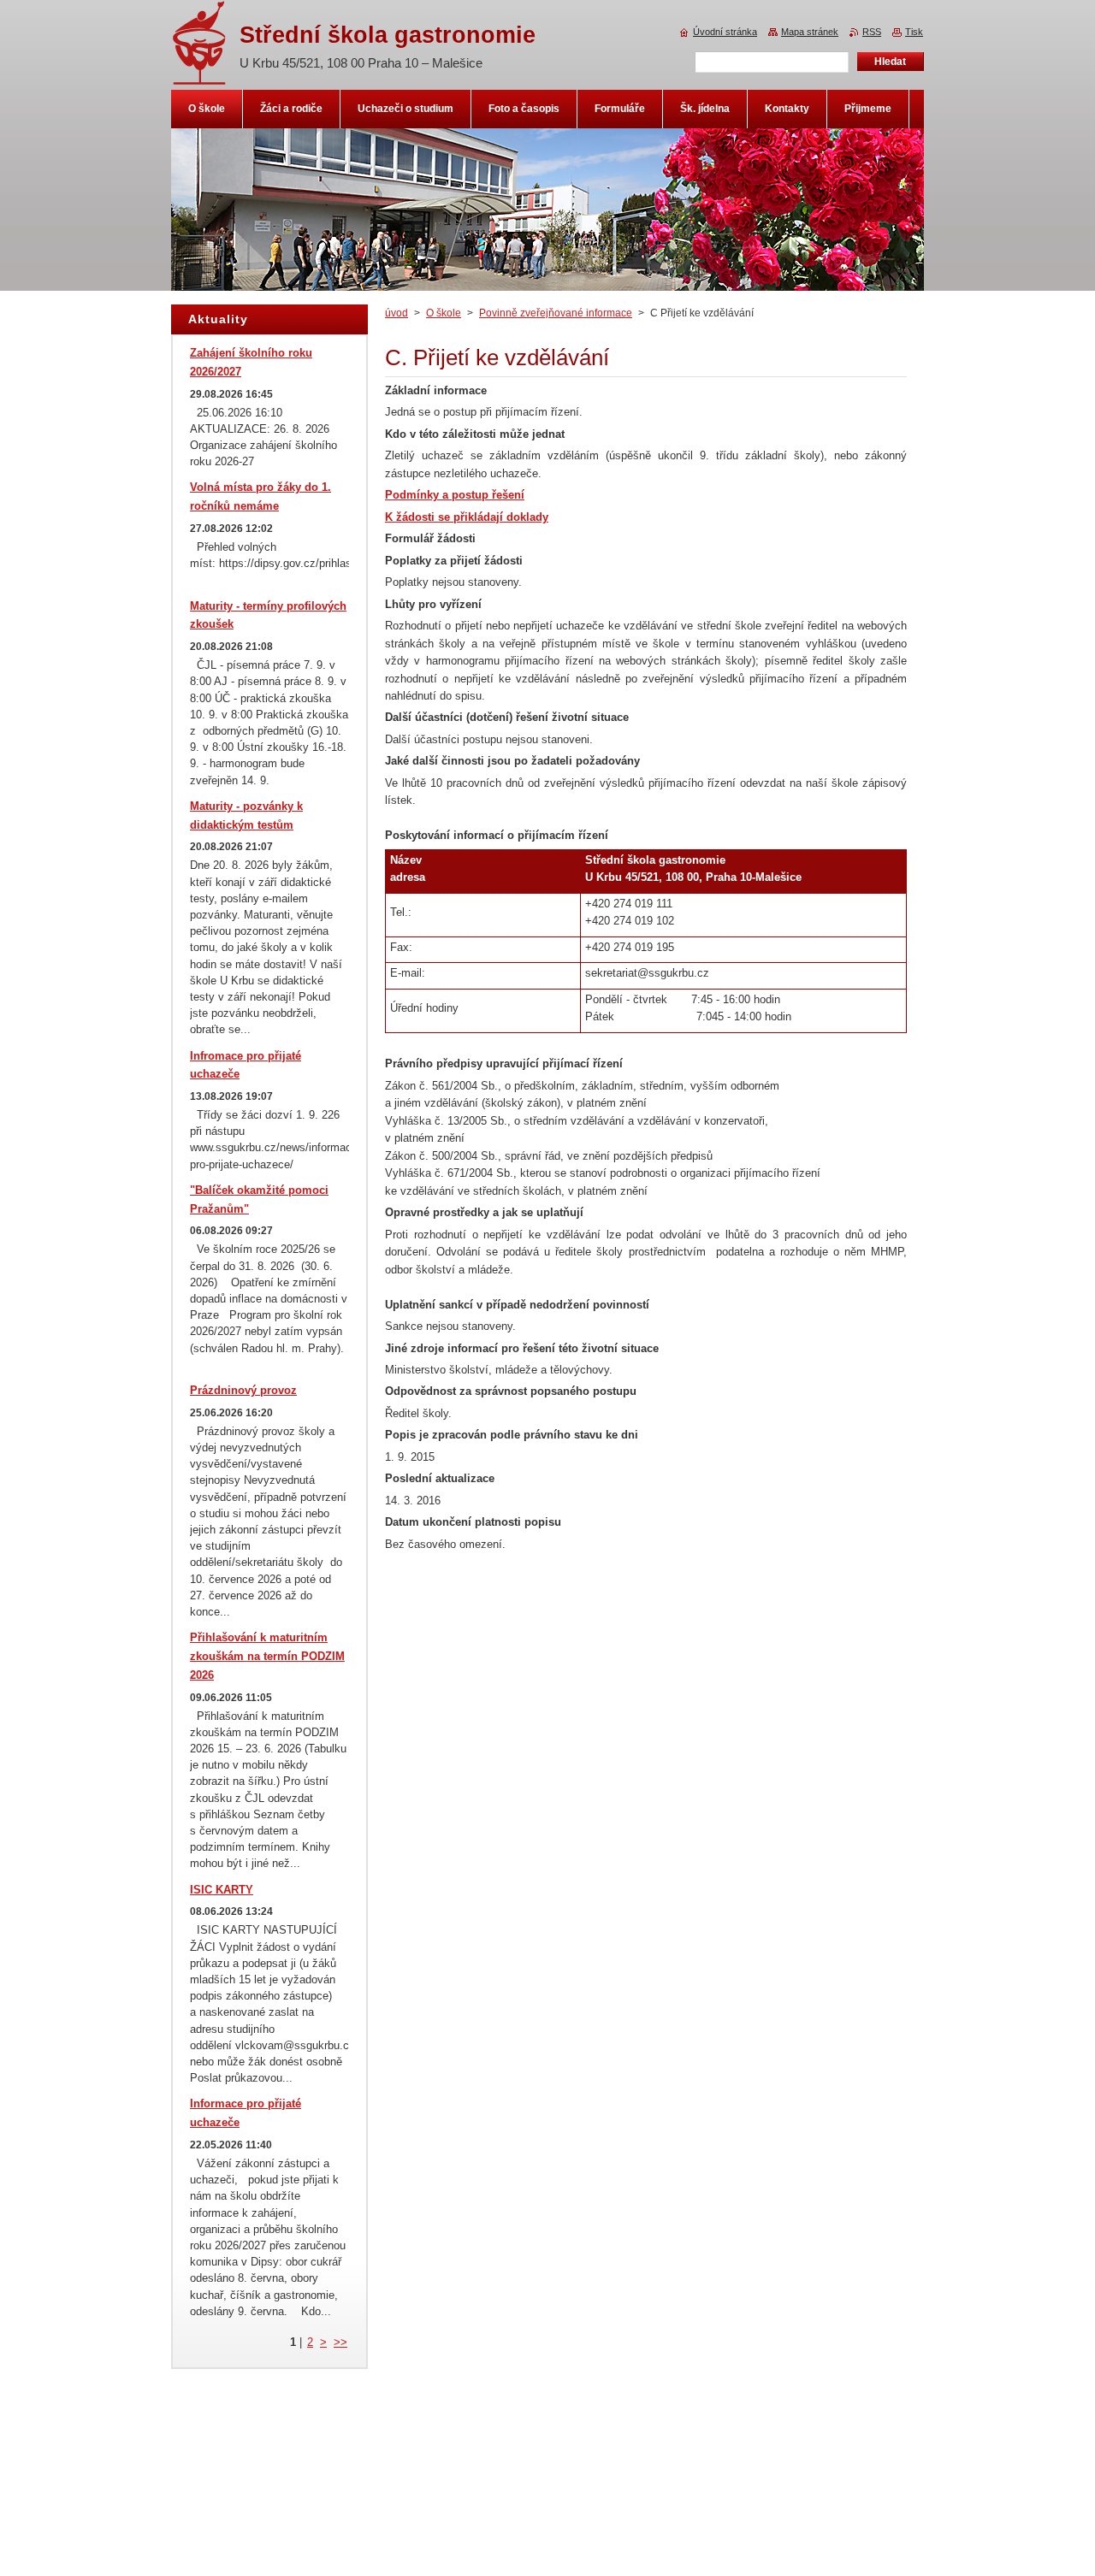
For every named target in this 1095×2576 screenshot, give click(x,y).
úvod (397, 313)
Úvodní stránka (725, 32)
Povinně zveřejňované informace (556, 313)
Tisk (914, 32)
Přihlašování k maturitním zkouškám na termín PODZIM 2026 (267, 1656)
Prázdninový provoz (243, 1390)
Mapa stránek (810, 32)
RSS (872, 32)
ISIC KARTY (222, 1890)
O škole (444, 313)
